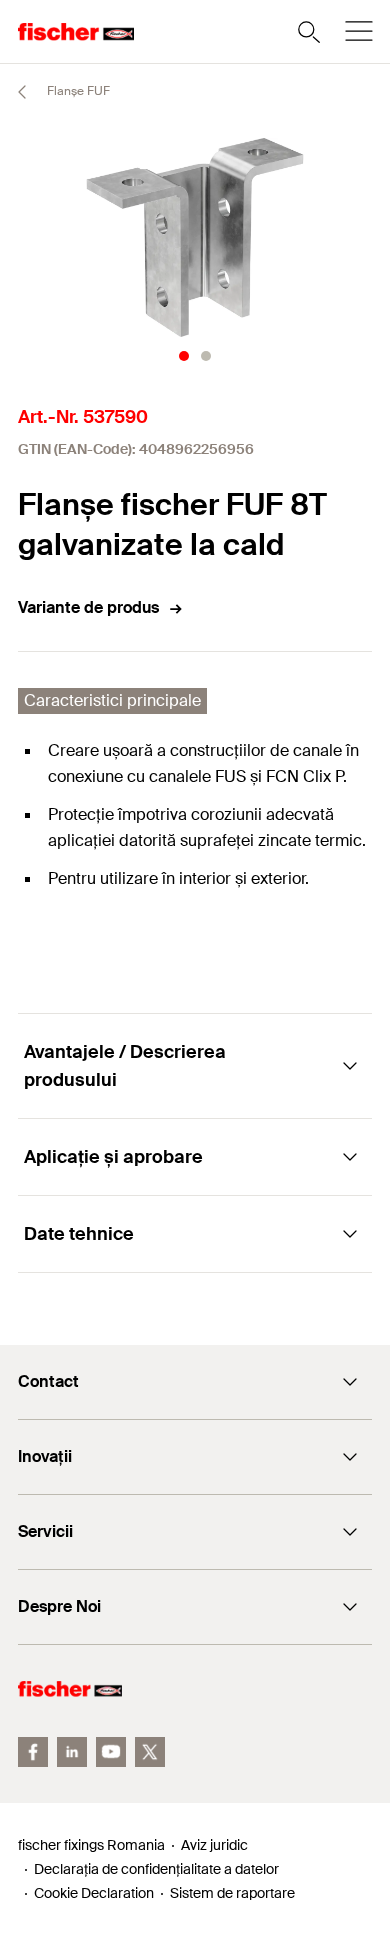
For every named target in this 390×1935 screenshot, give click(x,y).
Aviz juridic (214, 1845)
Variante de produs (88, 607)
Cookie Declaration (94, 1893)
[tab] (184, 356)
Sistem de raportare (232, 1893)
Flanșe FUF (77, 91)
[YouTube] (111, 1752)
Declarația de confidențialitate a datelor (156, 1869)
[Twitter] (150, 1752)
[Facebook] (33, 1752)
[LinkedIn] (72, 1752)
